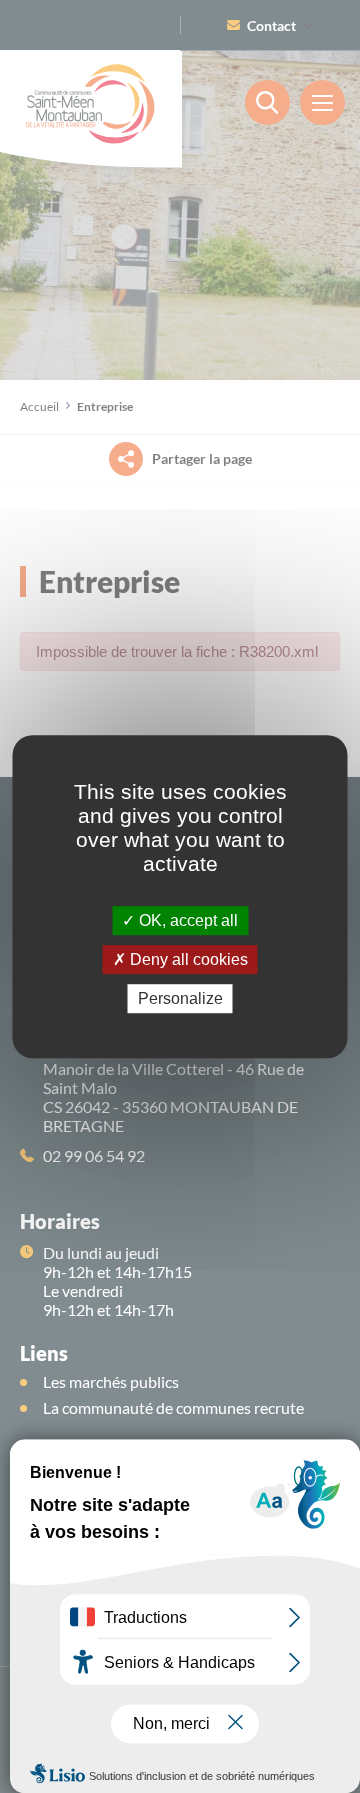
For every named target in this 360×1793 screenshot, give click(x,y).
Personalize (180, 998)
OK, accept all (186, 920)
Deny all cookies (187, 959)
